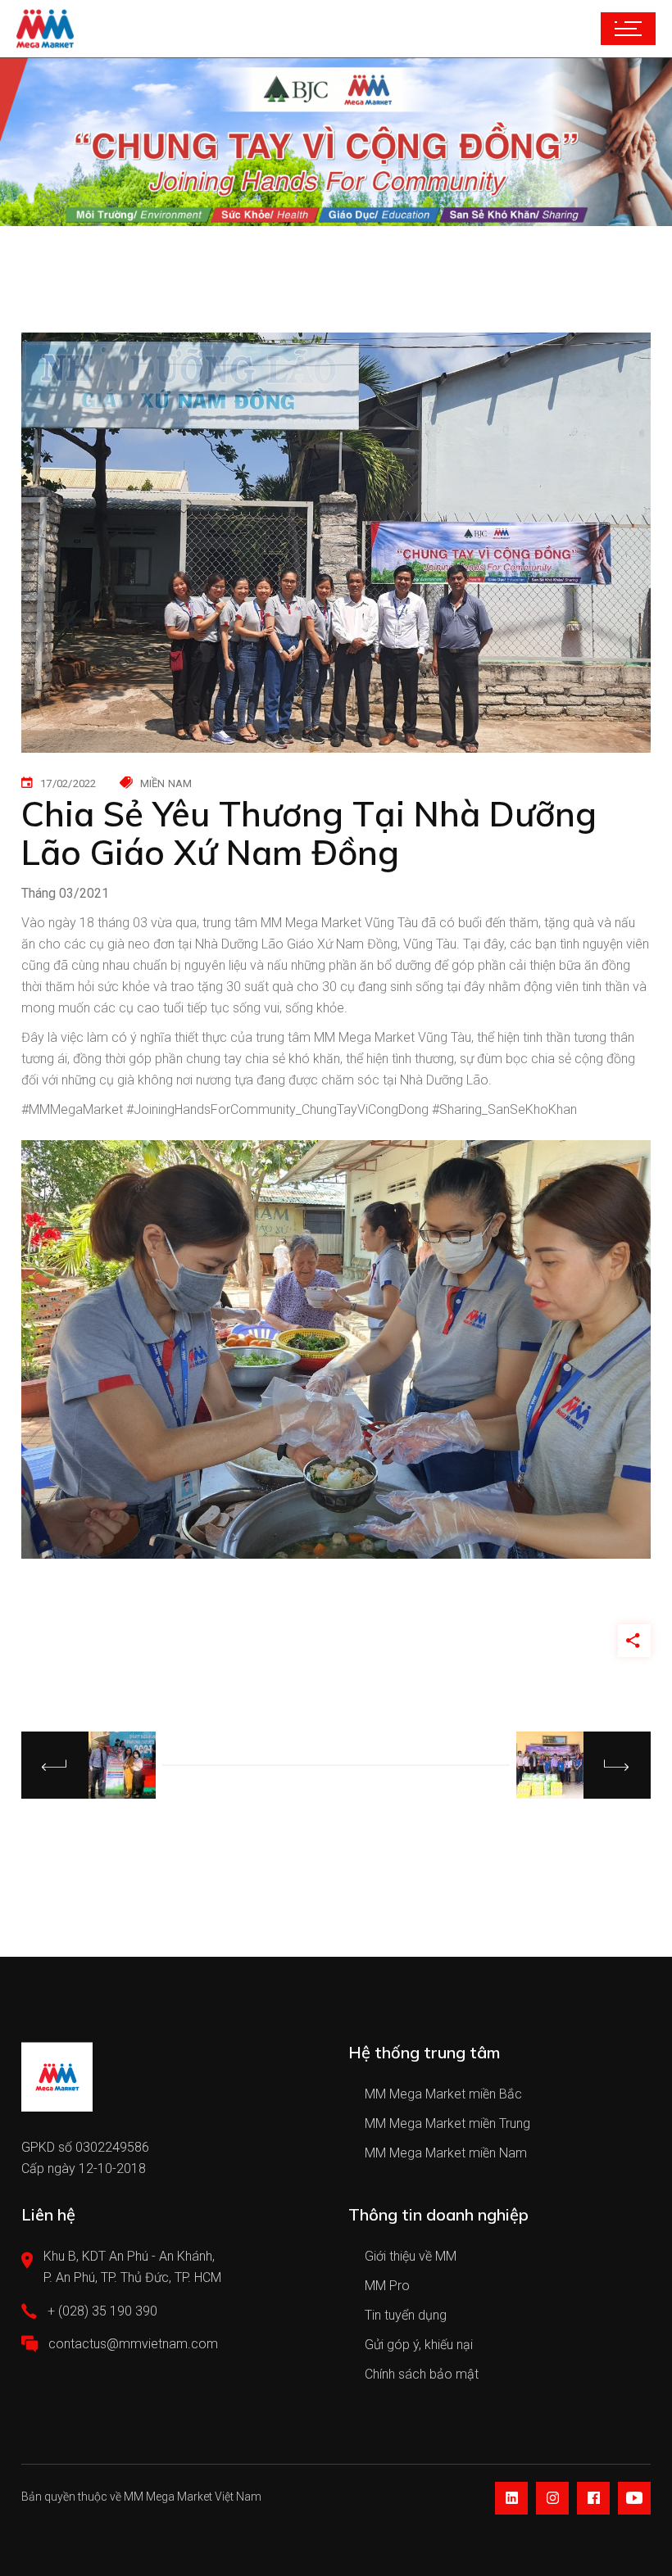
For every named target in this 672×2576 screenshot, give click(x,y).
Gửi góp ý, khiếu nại (419, 2345)
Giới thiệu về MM (411, 2256)
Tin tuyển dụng (406, 2315)
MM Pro (387, 2286)
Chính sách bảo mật (422, 2374)
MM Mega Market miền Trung (447, 2123)
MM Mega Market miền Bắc (443, 2094)
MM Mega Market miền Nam (446, 2153)
